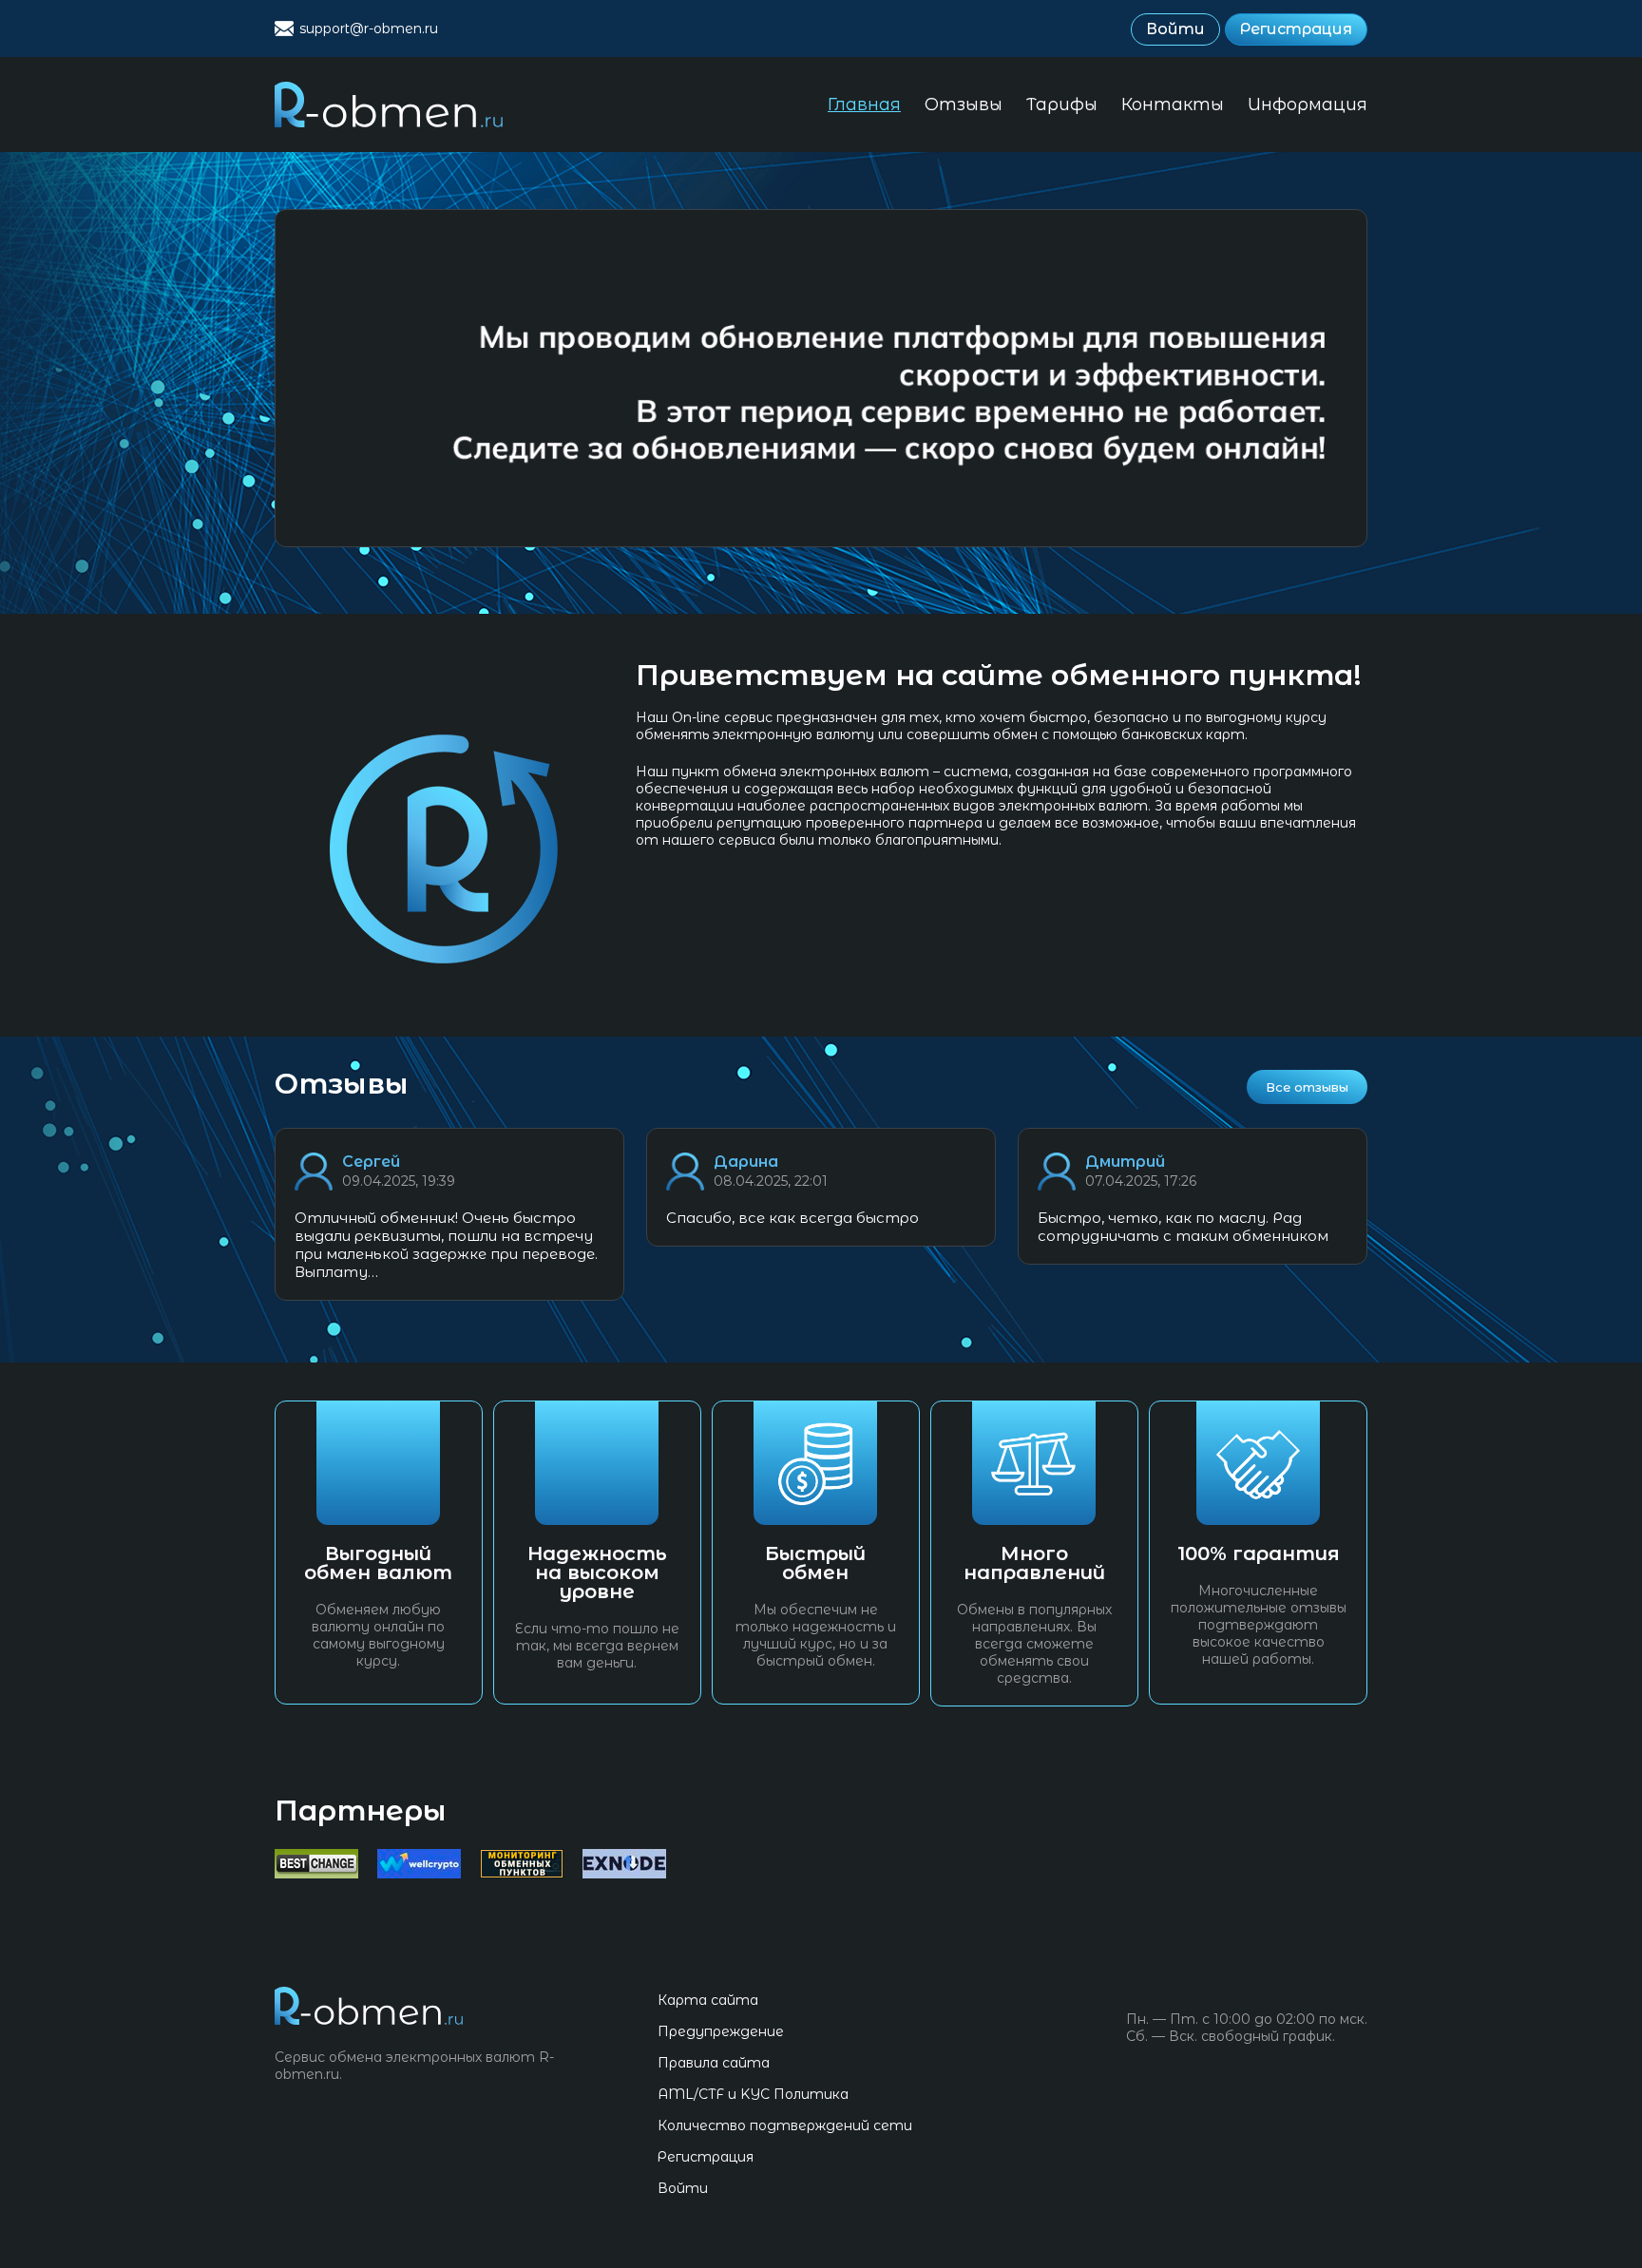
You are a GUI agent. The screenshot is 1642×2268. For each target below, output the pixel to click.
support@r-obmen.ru (369, 29)
